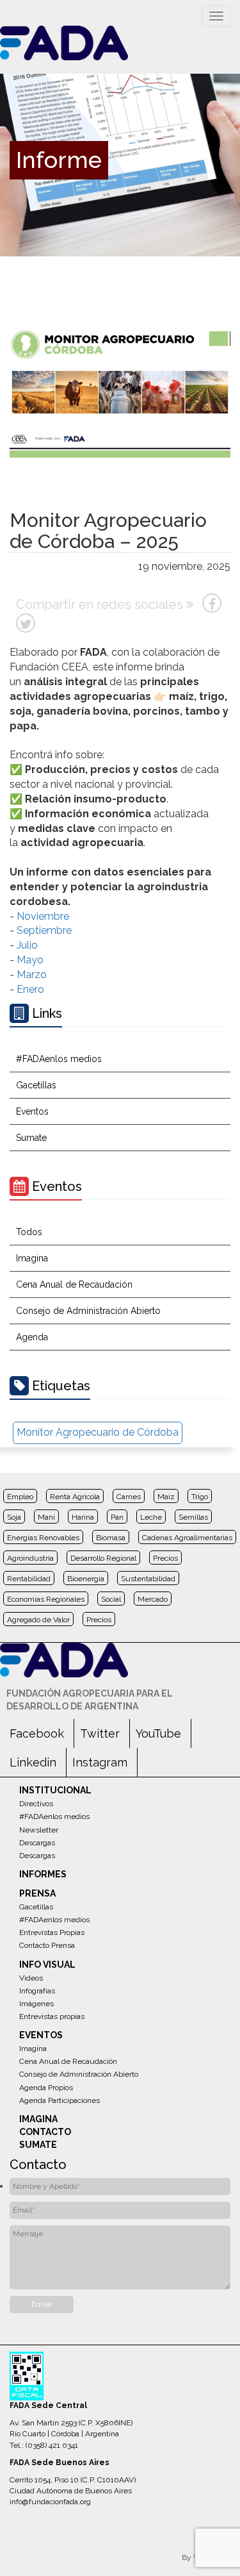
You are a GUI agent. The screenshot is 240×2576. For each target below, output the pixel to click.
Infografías (37, 1991)
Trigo (200, 1497)
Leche (151, 1517)
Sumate (31, 1138)
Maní (46, 1517)
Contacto (45, 2132)
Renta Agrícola (75, 1497)
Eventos (32, 1111)
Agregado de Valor (38, 1620)
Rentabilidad (29, 1579)
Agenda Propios (46, 2088)
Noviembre (43, 916)
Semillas (193, 1517)
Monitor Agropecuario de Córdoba (98, 1432)
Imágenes (36, 2004)
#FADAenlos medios (59, 1059)
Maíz (166, 1497)
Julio (27, 945)
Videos (31, 1978)
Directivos (36, 1804)
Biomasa (111, 1538)
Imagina (32, 1258)
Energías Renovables (43, 1538)
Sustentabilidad (148, 1579)
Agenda (32, 1337)
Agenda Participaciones (60, 2100)
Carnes (129, 1497)
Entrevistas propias (52, 2016)
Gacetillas (36, 1085)
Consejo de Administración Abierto (88, 1311)
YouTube (158, 1733)
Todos (29, 1232)
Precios (165, 1558)
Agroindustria (30, 1558)
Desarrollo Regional (103, 1558)
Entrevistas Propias (52, 1932)
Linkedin (33, 1762)
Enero (30, 989)
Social (111, 1599)
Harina (83, 1517)
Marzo (32, 975)
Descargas (37, 1843)
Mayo (30, 960)
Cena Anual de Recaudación (74, 1284)
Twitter (100, 1733)
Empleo (20, 1497)
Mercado (153, 1599)
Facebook (37, 1733)
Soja (14, 1517)
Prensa (37, 1893)
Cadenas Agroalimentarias (187, 1538)
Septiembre (44, 930)
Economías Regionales (46, 1599)
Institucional (55, 1790)
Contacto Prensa (47, 1945)
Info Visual (47, 1965)
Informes (43, 1874)
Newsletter (39, 1830)
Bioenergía (86, 1579)
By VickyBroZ (206, 2557)
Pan (117, 1517)
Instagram (100, 1762)
